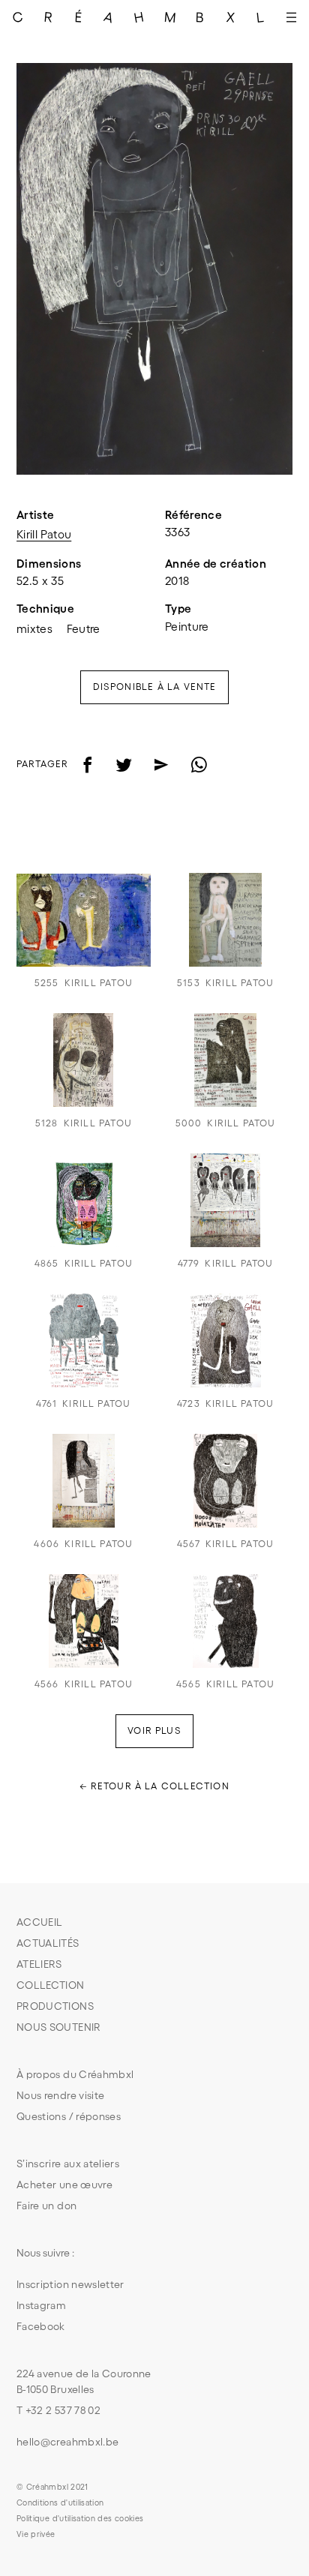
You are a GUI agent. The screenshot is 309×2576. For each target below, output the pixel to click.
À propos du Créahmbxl (75, 2074)
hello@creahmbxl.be (67, 2442)
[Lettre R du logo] (48, 17)
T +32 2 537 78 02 (58, 2410)
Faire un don (46, 2206)
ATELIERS (39, 1964)
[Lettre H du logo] (140, 17)
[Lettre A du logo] (109, 17)
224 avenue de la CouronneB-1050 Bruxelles (84, 2381)
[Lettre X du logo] (231, 17)
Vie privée (36, 2534)
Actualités (48, 1943)
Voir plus (154, 1730)
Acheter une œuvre (64, 2185)
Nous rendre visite (60, 2095)
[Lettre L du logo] (261, 17)
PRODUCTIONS (55, 2006)
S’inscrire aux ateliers (68, 2164)
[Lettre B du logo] (201, 17)
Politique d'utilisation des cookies (80, 2518)
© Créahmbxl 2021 (52, 2487)
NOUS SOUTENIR (59, 2027)
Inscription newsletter (70, 2284)
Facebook (41, 2326)
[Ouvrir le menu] (291, 17)
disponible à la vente (155, 687)
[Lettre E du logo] (79, 17)
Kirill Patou (44, 534)
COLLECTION (51, 1985)
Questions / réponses (69, 2116)
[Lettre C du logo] (18, 17)
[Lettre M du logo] (170, 17)
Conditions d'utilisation (60, 2503)
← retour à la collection (154, 1786)
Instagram (41, 2305)
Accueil (39, 1922)
